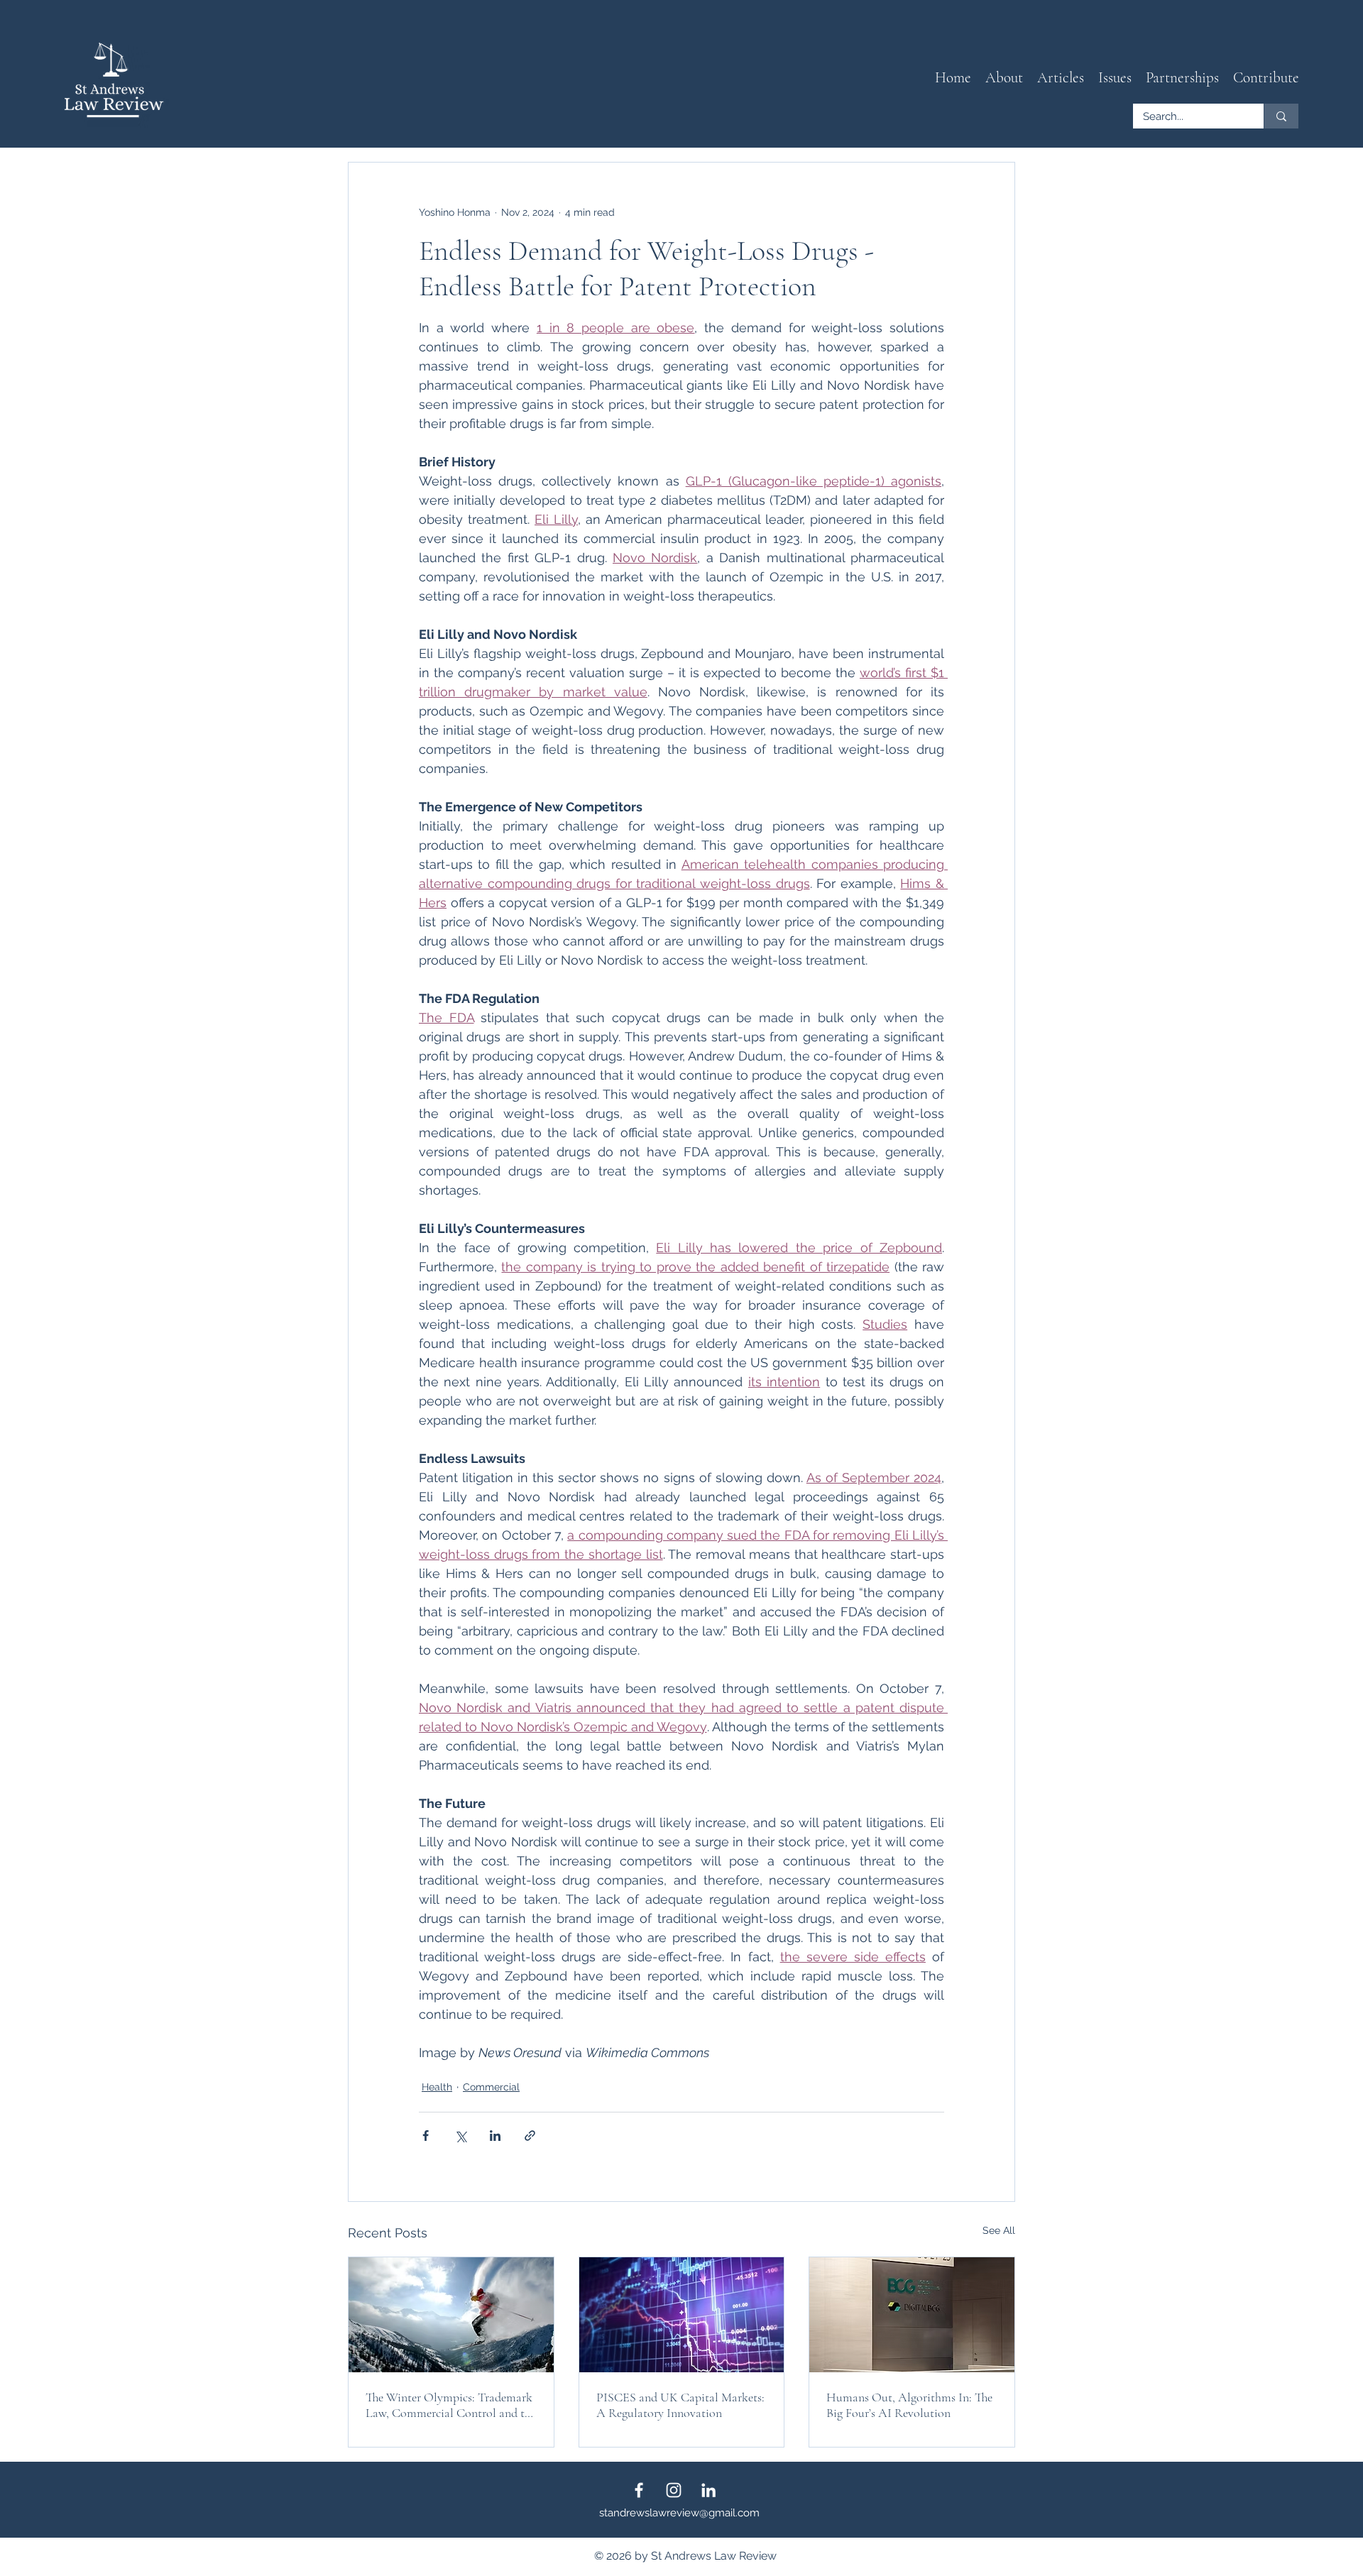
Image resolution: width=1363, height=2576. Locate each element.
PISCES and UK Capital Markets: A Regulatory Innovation (680, 2405)
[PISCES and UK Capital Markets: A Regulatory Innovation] (682, 2315)
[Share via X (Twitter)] (460, 2136)
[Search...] (1281, 116)
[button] (1061, 78)
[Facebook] (639, 2490)
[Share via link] (530, 2136)
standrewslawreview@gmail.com (679, 2513)
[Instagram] (674, 2490)
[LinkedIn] (708, 2490)
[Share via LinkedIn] (495, 2136)
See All (999, 2230)
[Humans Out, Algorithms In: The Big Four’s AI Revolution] (912, 2315)
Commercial (491, 2087)
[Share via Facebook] (426, 2136)
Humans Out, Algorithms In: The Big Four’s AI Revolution (909, 2405)
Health (437, 2087)
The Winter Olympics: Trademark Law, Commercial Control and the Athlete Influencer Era (451, 2405)
